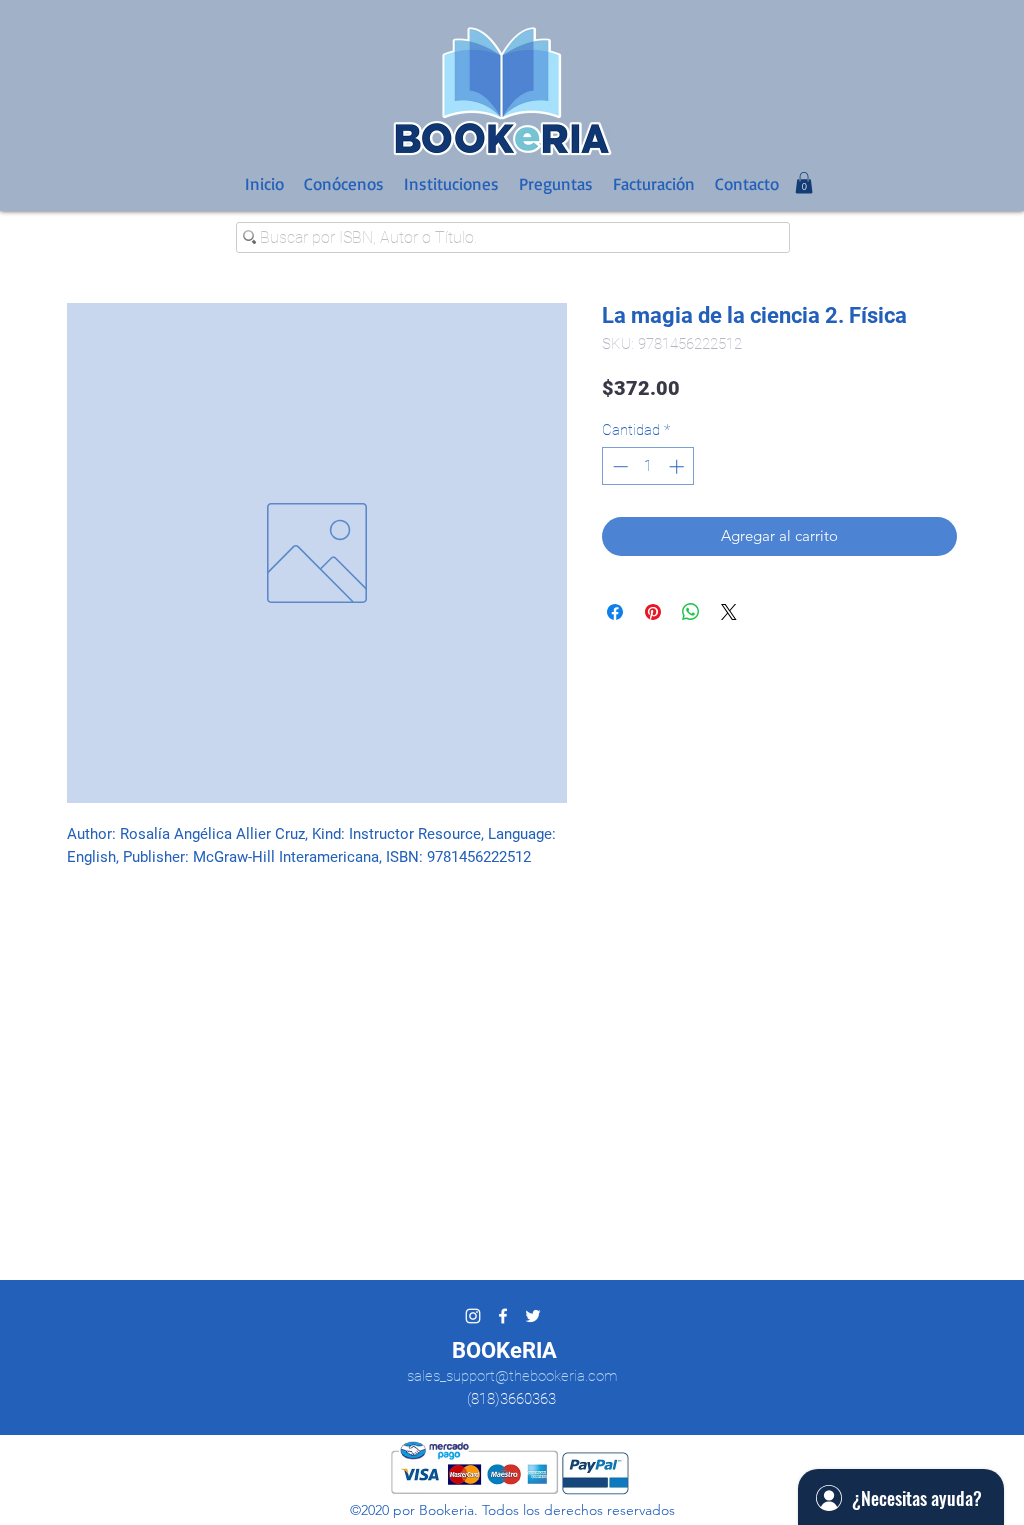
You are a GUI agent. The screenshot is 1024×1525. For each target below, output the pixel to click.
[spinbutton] (648, 466)
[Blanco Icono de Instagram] (473, 1316)
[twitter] (533, 1316)
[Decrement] (618, 466)
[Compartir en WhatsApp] (691, 612)
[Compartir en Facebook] (615, 612)
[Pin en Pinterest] (653, 612)
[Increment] (678, 466)
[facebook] (503, 1316)
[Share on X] (729, 612)
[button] (804, 183)
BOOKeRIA (504, 1350)
